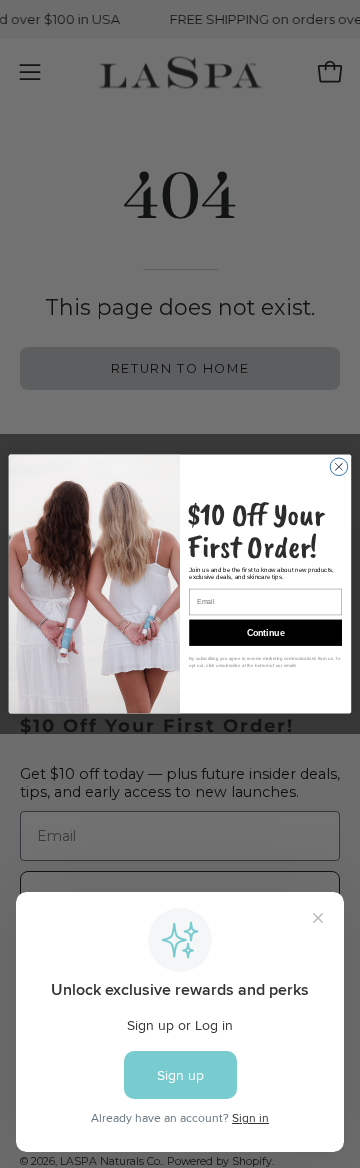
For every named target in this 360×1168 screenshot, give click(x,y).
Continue (266, 633)
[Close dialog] (339, 467)
